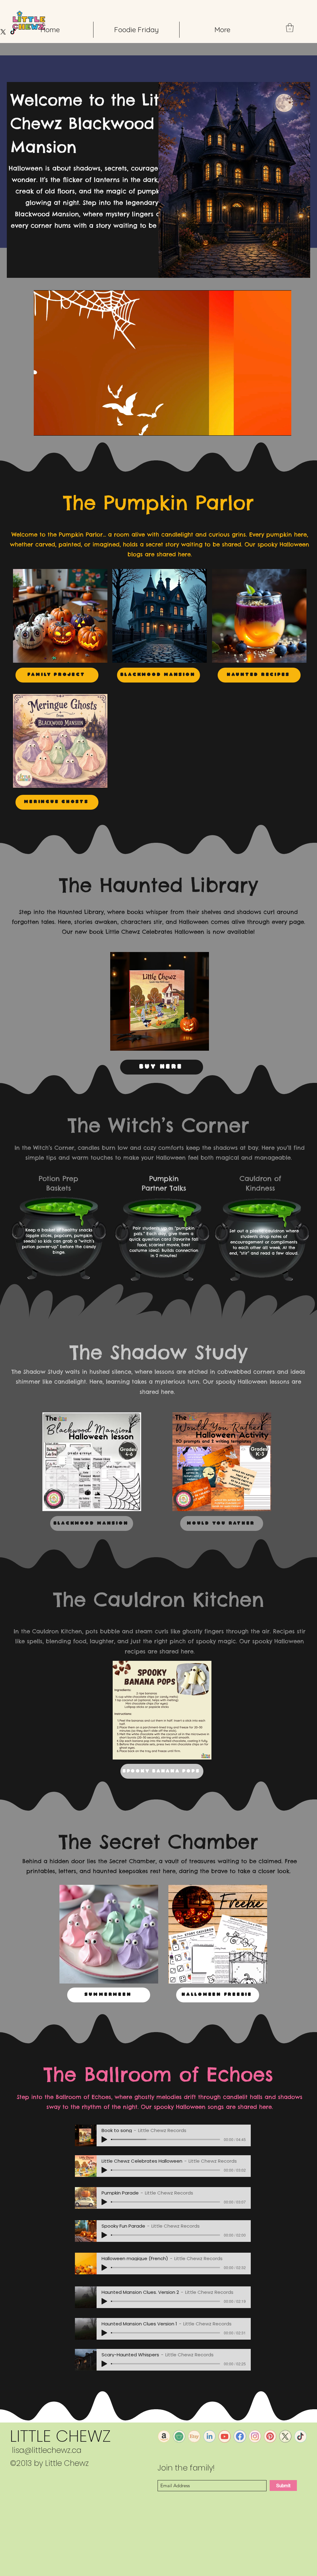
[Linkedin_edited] (209, 2436)
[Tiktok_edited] (300, 2436)
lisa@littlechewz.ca (47, 2450)
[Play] (104, 2139)
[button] (290, 28)
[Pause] (42, 427)
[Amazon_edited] (164, 2436)
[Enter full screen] (283, 427)
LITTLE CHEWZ (60, 2436)
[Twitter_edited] (285, 2436)
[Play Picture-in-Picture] (272, 427)
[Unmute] (52, 427)
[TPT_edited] (179, 2436)
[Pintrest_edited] (270, 2436)
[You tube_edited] (225, 2436)
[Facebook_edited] (240, 2436)
